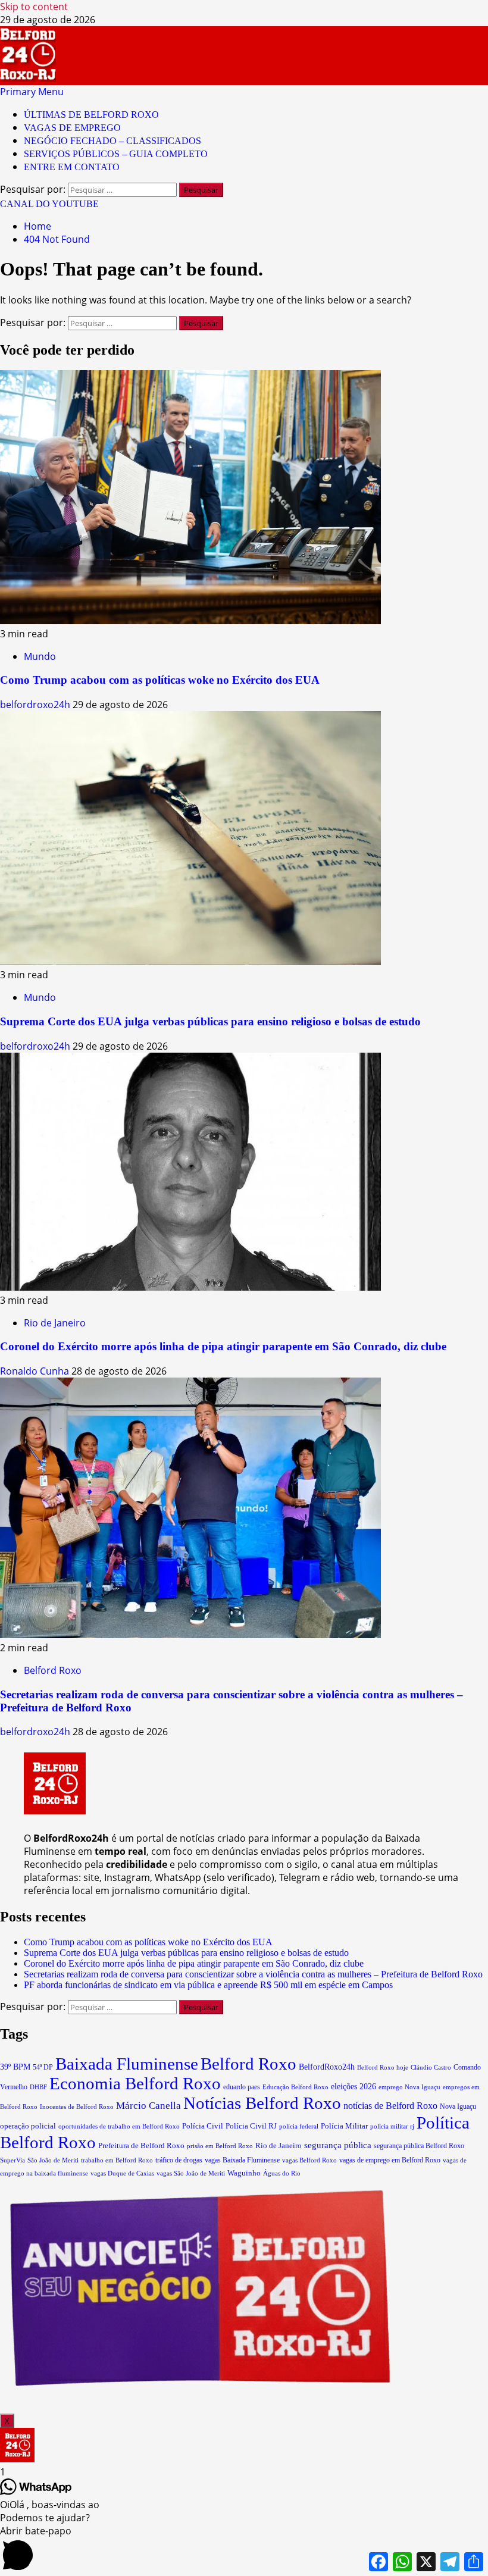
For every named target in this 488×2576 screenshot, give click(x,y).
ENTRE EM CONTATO (72, 167)
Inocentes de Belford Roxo (77, 2107)
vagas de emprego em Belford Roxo (390, 2160)
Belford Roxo (53, 1670)
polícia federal (299, 2126)
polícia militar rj (392, 2126)
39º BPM (15, 2067)
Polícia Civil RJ (251, 2126)
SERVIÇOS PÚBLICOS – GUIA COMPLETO (116, 154)
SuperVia (12, 2160)
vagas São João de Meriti (191, 2173)
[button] (32, 92)
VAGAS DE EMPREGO (72, 128)
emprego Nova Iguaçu (409, 2087)
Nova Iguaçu (458, 2107)
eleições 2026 (354, 2087)
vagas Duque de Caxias (122, 2173)
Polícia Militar (344, 2126)
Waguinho (244, 2173)
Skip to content (34, 7)
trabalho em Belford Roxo (117, 2160)
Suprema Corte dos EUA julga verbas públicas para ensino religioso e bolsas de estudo (210, 1021)
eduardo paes (242, 2087)
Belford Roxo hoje (383, 2067)
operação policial (28, 2126)
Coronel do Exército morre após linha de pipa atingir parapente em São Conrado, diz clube (223, 1346)
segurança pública (338, 2145)
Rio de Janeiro (55, 1323)
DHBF (38, 2087)
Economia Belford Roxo (135, 2083)
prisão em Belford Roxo (220, 2146)
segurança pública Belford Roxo (419, 2146)
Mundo (40, 656)
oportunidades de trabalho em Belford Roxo (119, 2126)
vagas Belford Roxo (309, 2160)
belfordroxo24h (36, 705)
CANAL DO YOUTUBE (49, 204)
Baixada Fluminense (127, 2064)
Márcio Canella (148, 2106)
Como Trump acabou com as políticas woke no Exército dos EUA (160, 680)
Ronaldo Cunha (36, 1371)
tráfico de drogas (179, 2160)
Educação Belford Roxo (295, 2087)
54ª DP (43, 2067)
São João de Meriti (53, 2160)
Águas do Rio (282, 2173)
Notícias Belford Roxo (262, 2103)
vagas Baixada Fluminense (242, 2160)
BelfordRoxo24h (327, 2067)
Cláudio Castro (431, 2067)
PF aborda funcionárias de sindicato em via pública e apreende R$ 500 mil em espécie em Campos (208, 1985)
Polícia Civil (203, 2126)
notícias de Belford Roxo (390, 2106)
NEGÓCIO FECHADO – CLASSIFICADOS (112, 141)
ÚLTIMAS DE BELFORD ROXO (91, 115)
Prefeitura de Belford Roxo (141, 2145)
